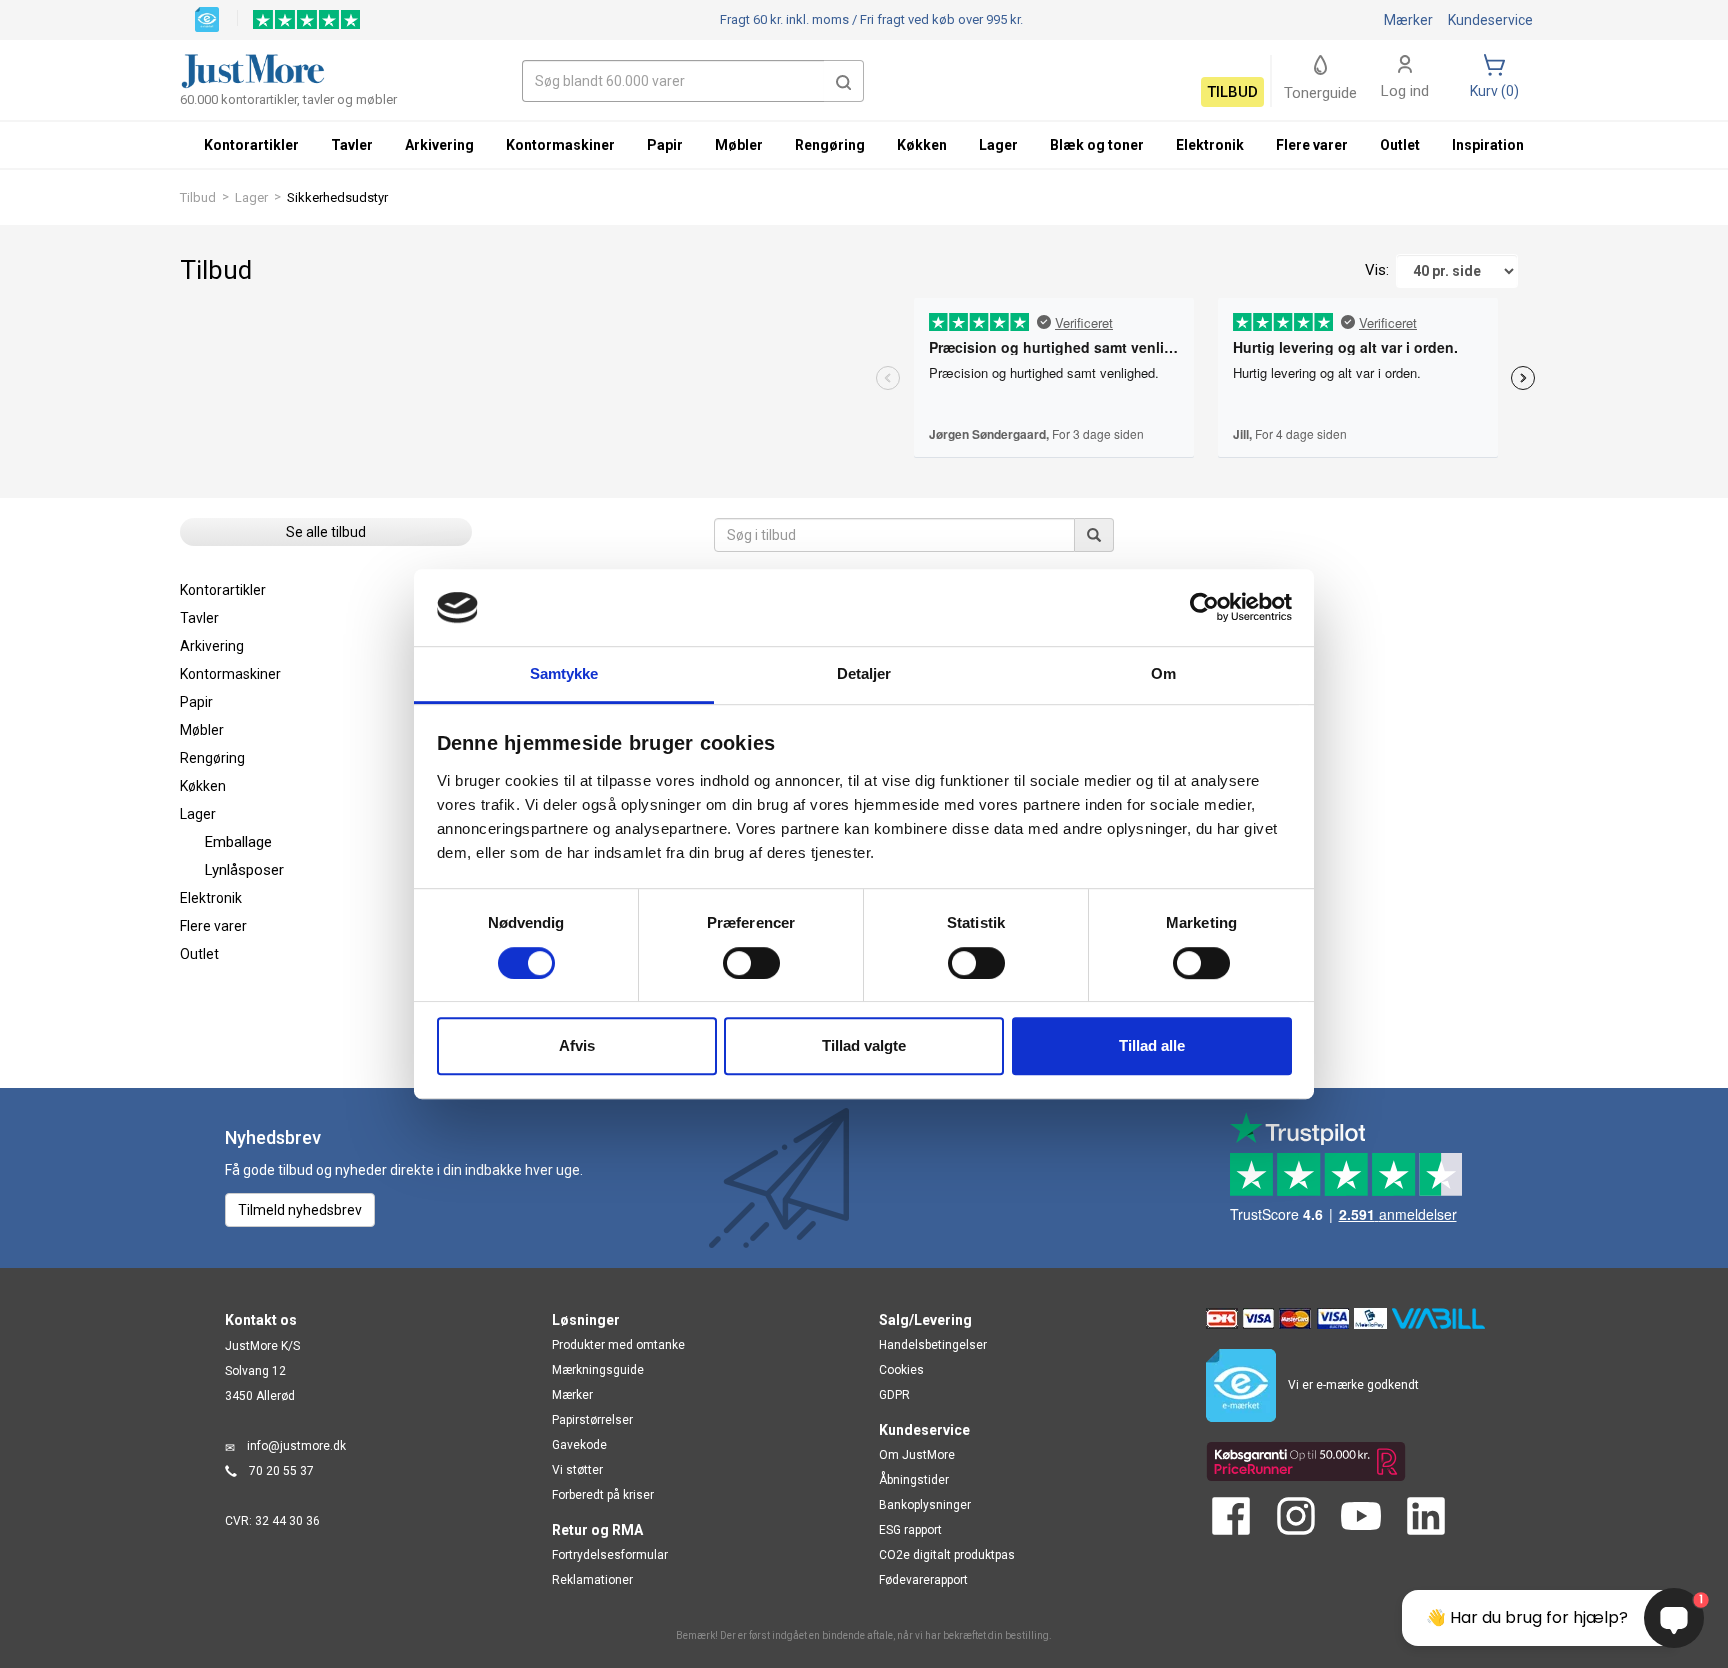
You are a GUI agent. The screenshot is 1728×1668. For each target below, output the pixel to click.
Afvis (577, 1045)
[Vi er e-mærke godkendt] (207, 18)
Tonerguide (1320, 93)
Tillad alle (1152, 1045)
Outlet (199, 954)
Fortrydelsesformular (610, 1555)
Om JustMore (917, 1455)
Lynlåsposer (244, 870)
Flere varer (213, 926)
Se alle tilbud (326, 532)
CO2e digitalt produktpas (947, 1555)
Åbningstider (914, 1480)
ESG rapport (910, 1530)
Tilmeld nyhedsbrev (300, 1210)
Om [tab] (1163, 673)
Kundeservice (1490, 20)
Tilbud (198, 197)
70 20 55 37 (281, 1471)
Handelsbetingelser (933, 1345)
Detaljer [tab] (864, 673)
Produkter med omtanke (618, 1345)
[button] (844, 81)
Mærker (1408, 20)
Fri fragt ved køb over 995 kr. (871, 19)
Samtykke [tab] (564, 673)
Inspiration (1488, 145)
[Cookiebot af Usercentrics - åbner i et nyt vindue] (1204, 608)
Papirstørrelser (592, 1420)
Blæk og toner (1097, 145)
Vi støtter (577, 1470)
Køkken (203, 786)
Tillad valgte (864, 1045)
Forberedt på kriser (603, 1495)
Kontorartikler (223, 590)
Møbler (202, 730)
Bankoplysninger (925, 1505)
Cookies (901, 1370)
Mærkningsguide (598, 1370)
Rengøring (212, 758)
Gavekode (579, 1445)
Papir (196, 702)
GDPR (894, 1395)
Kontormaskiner (230, 674)
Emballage (238, 842)
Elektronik (211, 898)
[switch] (751, 963)
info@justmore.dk (296, 1446)
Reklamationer (592, 1580)
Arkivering (212, 646)
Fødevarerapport (923, 1580)
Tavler (199, 618)
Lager (251, 197)
